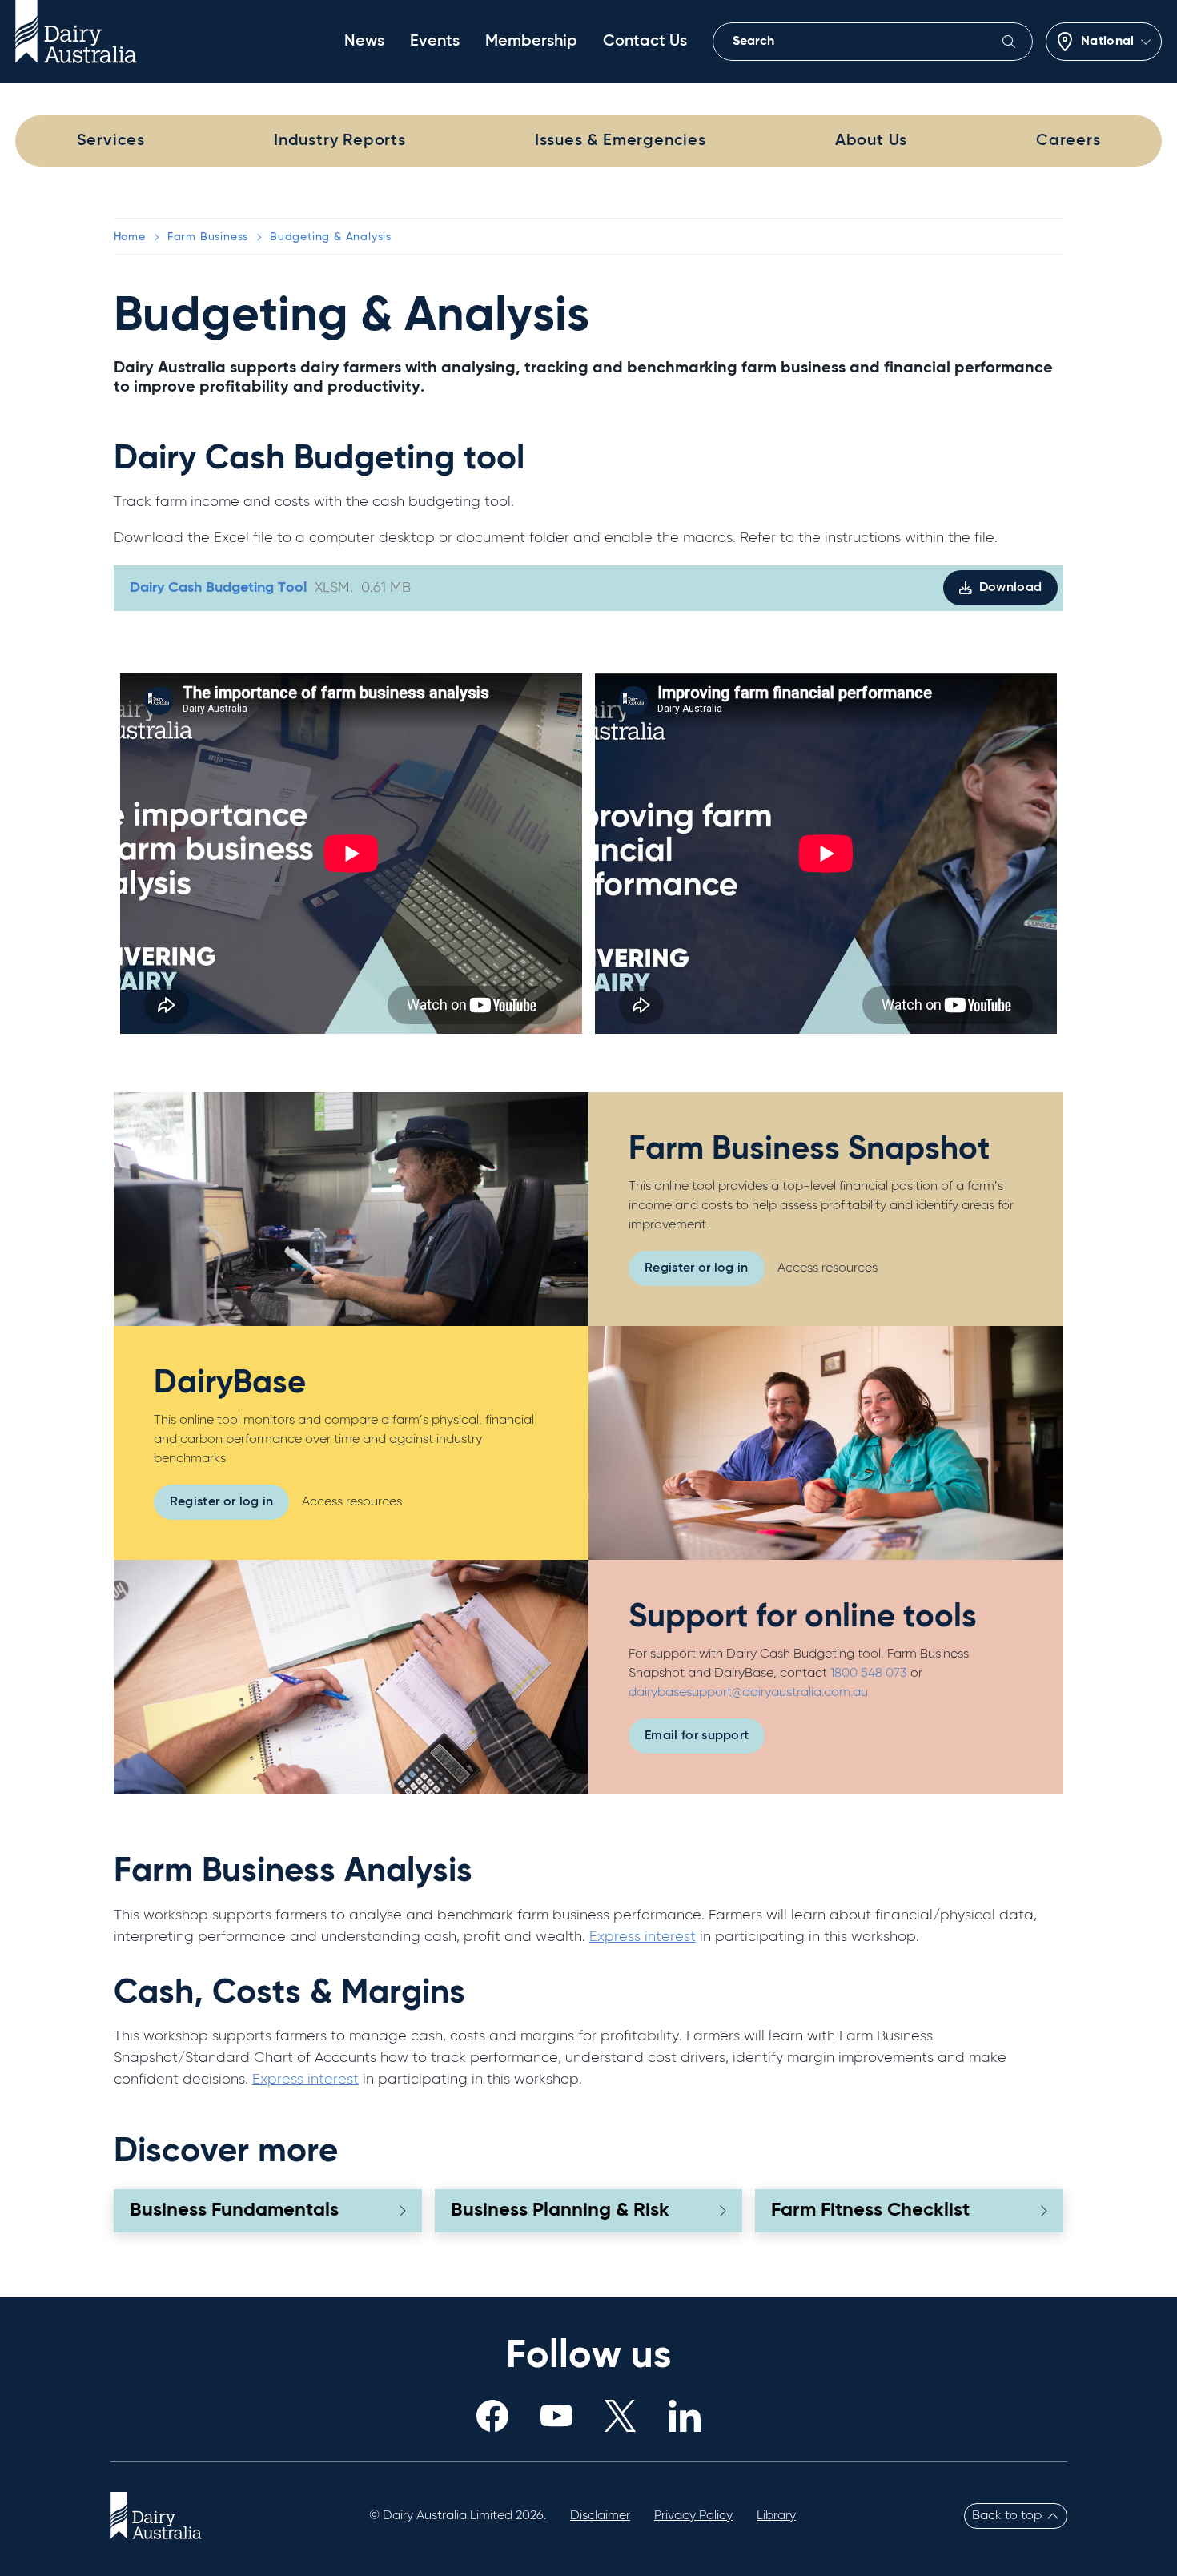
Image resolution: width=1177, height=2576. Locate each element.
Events (435, 42)
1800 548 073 (870, 1674)
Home (130, 237)
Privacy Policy (693, 2516)
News (364, 42)
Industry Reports (340, 141)
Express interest (643, 1937)
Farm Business (208, 237)
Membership (531, 42)
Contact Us (645, 42)
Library (776, 2516)
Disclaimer (600, 2516)
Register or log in (697, 1268)
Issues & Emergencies (621, 141)
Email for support (697, 1736)
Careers (1069, 141)
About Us (871, 141)
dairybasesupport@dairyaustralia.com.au (748, 1693)
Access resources (828, 1268)
